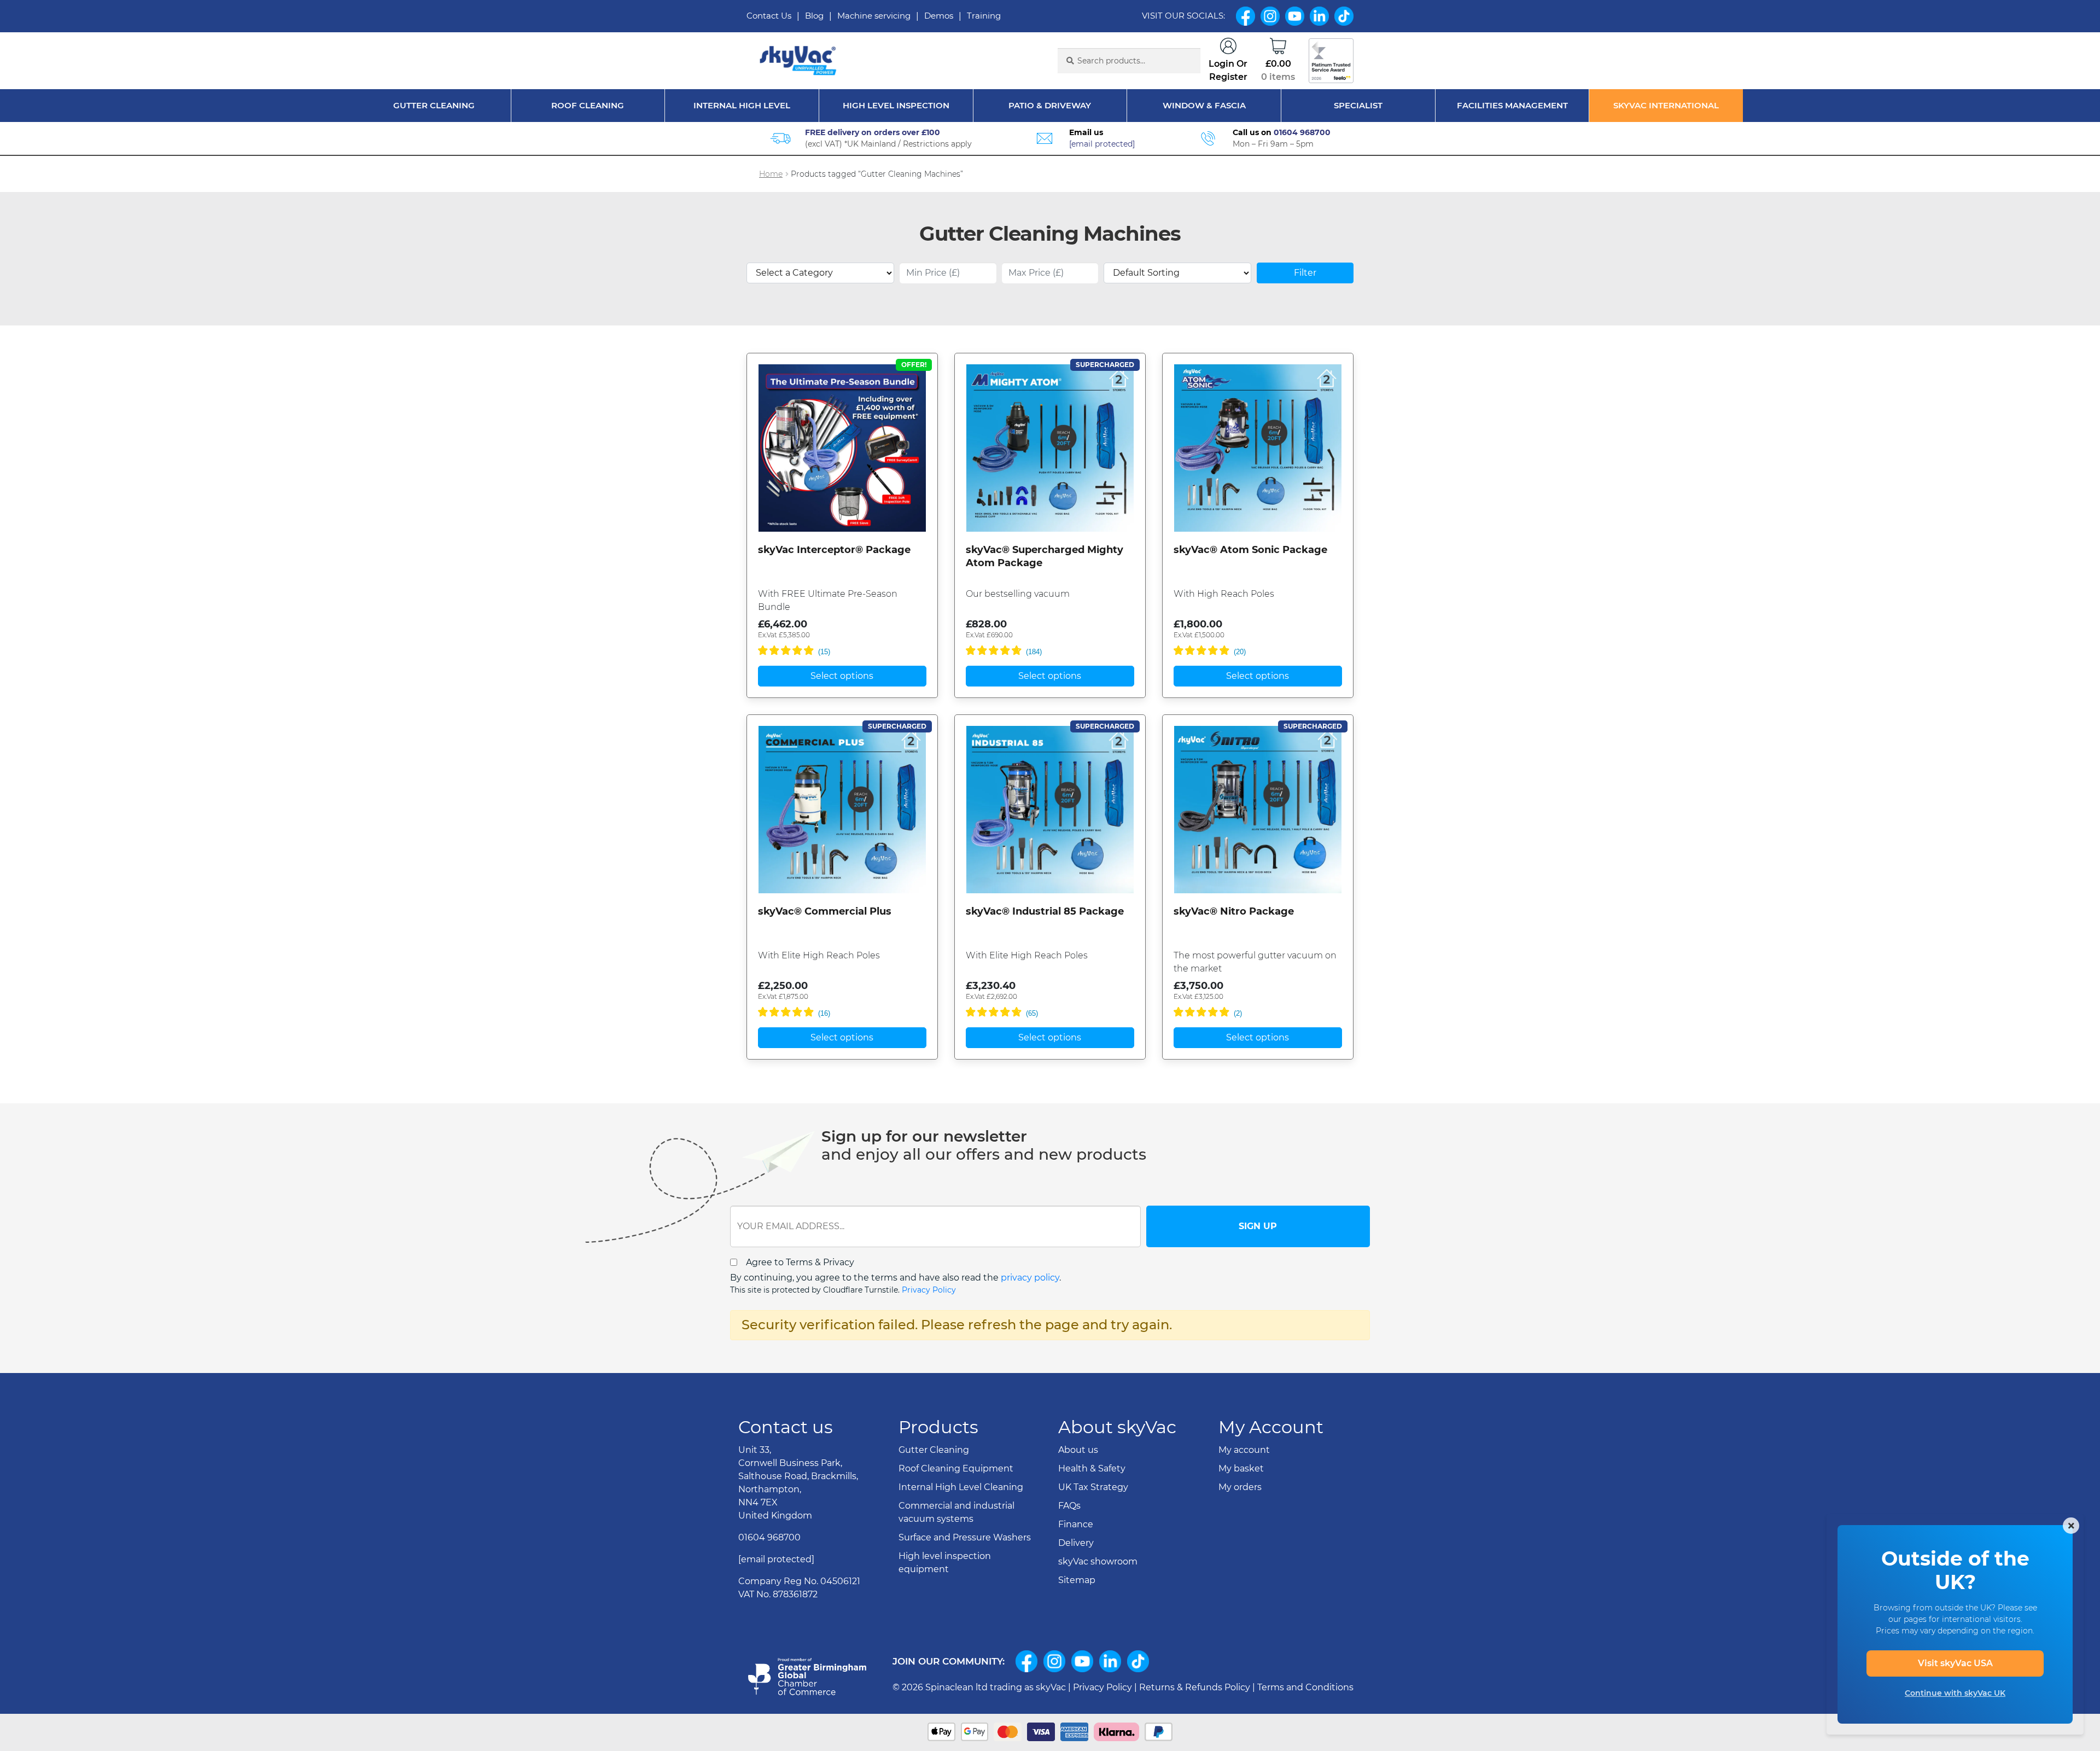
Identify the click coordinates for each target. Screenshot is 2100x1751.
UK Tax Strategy (1093, 1487)
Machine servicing (874, 16)
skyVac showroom (1098, 1561)
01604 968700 (1302, 132)
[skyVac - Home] (799, 61)
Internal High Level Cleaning (961, 1487)
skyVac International (1666, 105)
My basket (1241, 1468)
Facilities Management (1512, 105)
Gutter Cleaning (434, 105)
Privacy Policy (929, 1290)
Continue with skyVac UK (1955, 1693)
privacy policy (1030, 1278)
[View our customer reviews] (1331, 61)
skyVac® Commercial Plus (825, 911)
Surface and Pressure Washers (965, 1537)
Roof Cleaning (588, 105)
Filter (1305, 273)
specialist (1358, 105)
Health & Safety (1092, 1468)
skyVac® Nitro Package (1234, 911)
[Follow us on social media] (1026, 1661)
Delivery (1076, 1543)
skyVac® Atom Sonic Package (1250, 550)
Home (771, 174)
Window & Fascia (1204, 105)
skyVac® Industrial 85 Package (1045, 911)
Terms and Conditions (1305, 1687)
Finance (1076, 1524)
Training (984, 16)
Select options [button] (842, 676)
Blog (814, 16)
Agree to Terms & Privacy (800, 1262)
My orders (1240, 1487)
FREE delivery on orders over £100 (873, 132)
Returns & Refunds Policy (1195, 1687)
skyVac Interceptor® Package (834, 550)
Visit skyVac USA (1955, 1663)
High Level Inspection (896, 105)
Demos (939, 16)
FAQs (1069, 1506)
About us (1078, 1450)
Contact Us (769, 16)
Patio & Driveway (1050, 105)
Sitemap (1077, 1580)
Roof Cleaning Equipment (956, 1468)
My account (1244, 1450)
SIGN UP (1258, 1226)
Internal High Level (742, 105)
